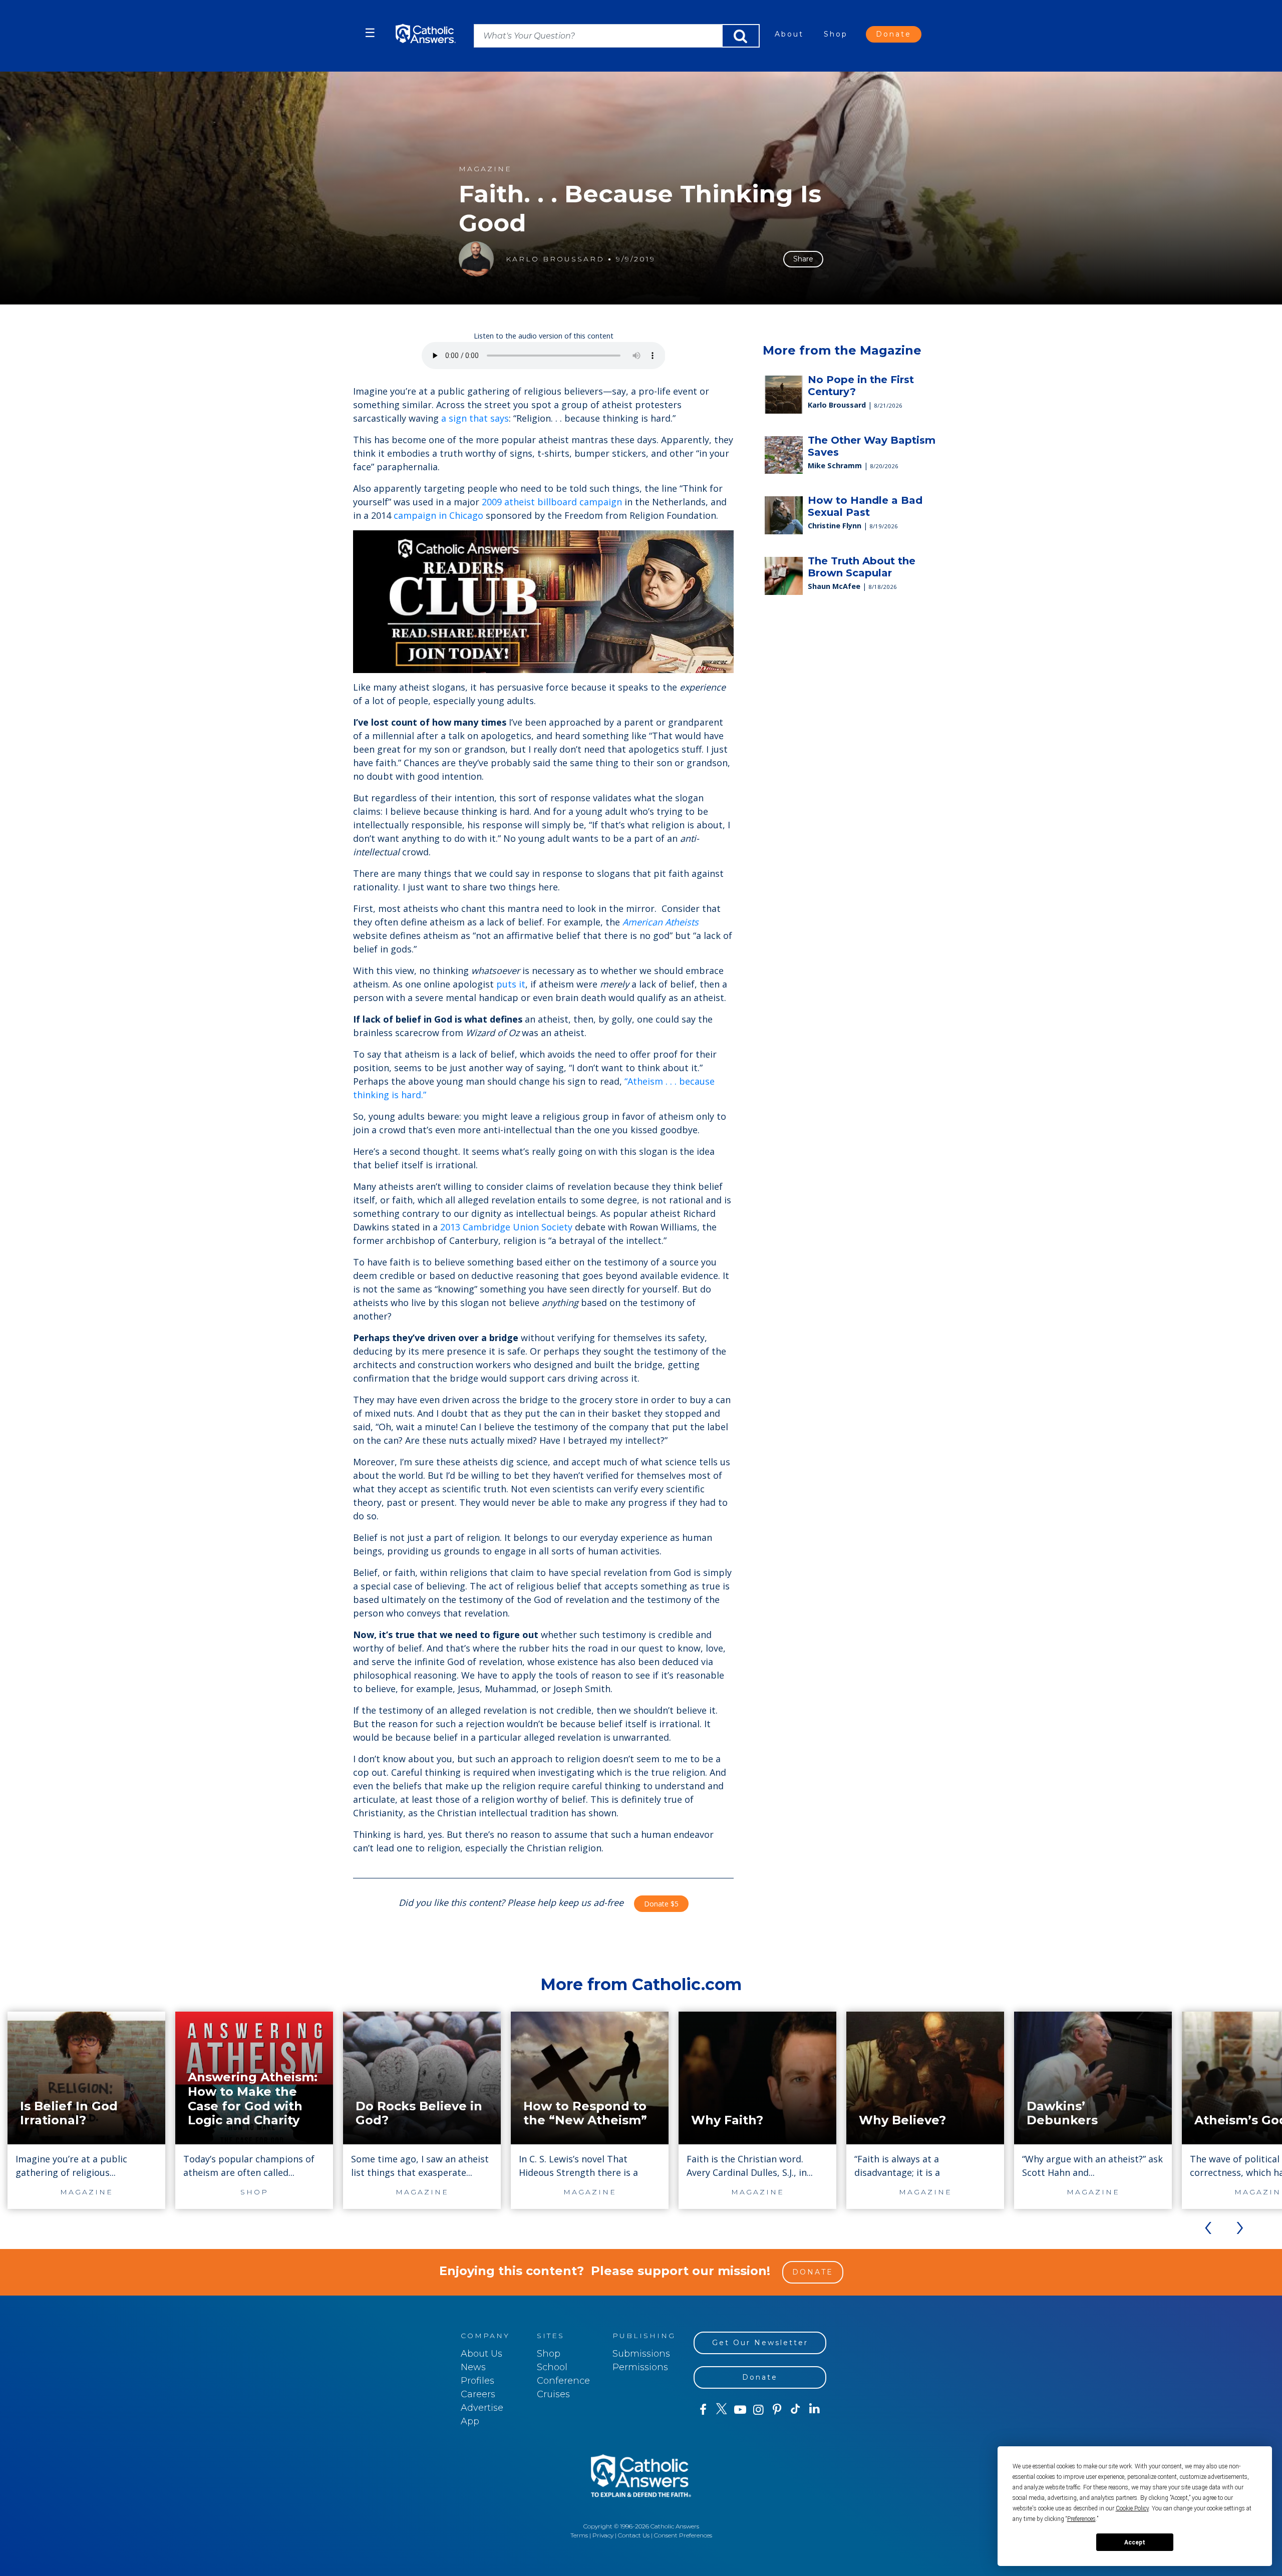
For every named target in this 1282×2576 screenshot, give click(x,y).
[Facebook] (703, 2410)
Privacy (603, 2535)
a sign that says (475, 418)
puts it (511, 984)
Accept (1135, 2542)
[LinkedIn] (815, 2409)
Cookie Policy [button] (1132, 2508)
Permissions (640, 2367)
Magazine (485, 169)
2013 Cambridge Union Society (506, 1227)
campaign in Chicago (438, 515)
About (789, 34)
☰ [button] (370, 33)
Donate (894, 34)
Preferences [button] (1081, 2519)
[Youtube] (740, 2410)
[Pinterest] (777, 2410)
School (552, 2367)
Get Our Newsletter (760, 2343)
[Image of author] (476, 259)
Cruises (553, 2394)
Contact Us (634, 2535)
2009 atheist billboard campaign (552, 502)
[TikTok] (795, 2410)
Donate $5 (661, 1904)
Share (803, 259)
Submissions (641, 2354)
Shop (836, 34)
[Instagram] (758, 2410)
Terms (579, 2535)
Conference (563, 2381)
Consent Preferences (683, 2535)
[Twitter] (721, 2410)
